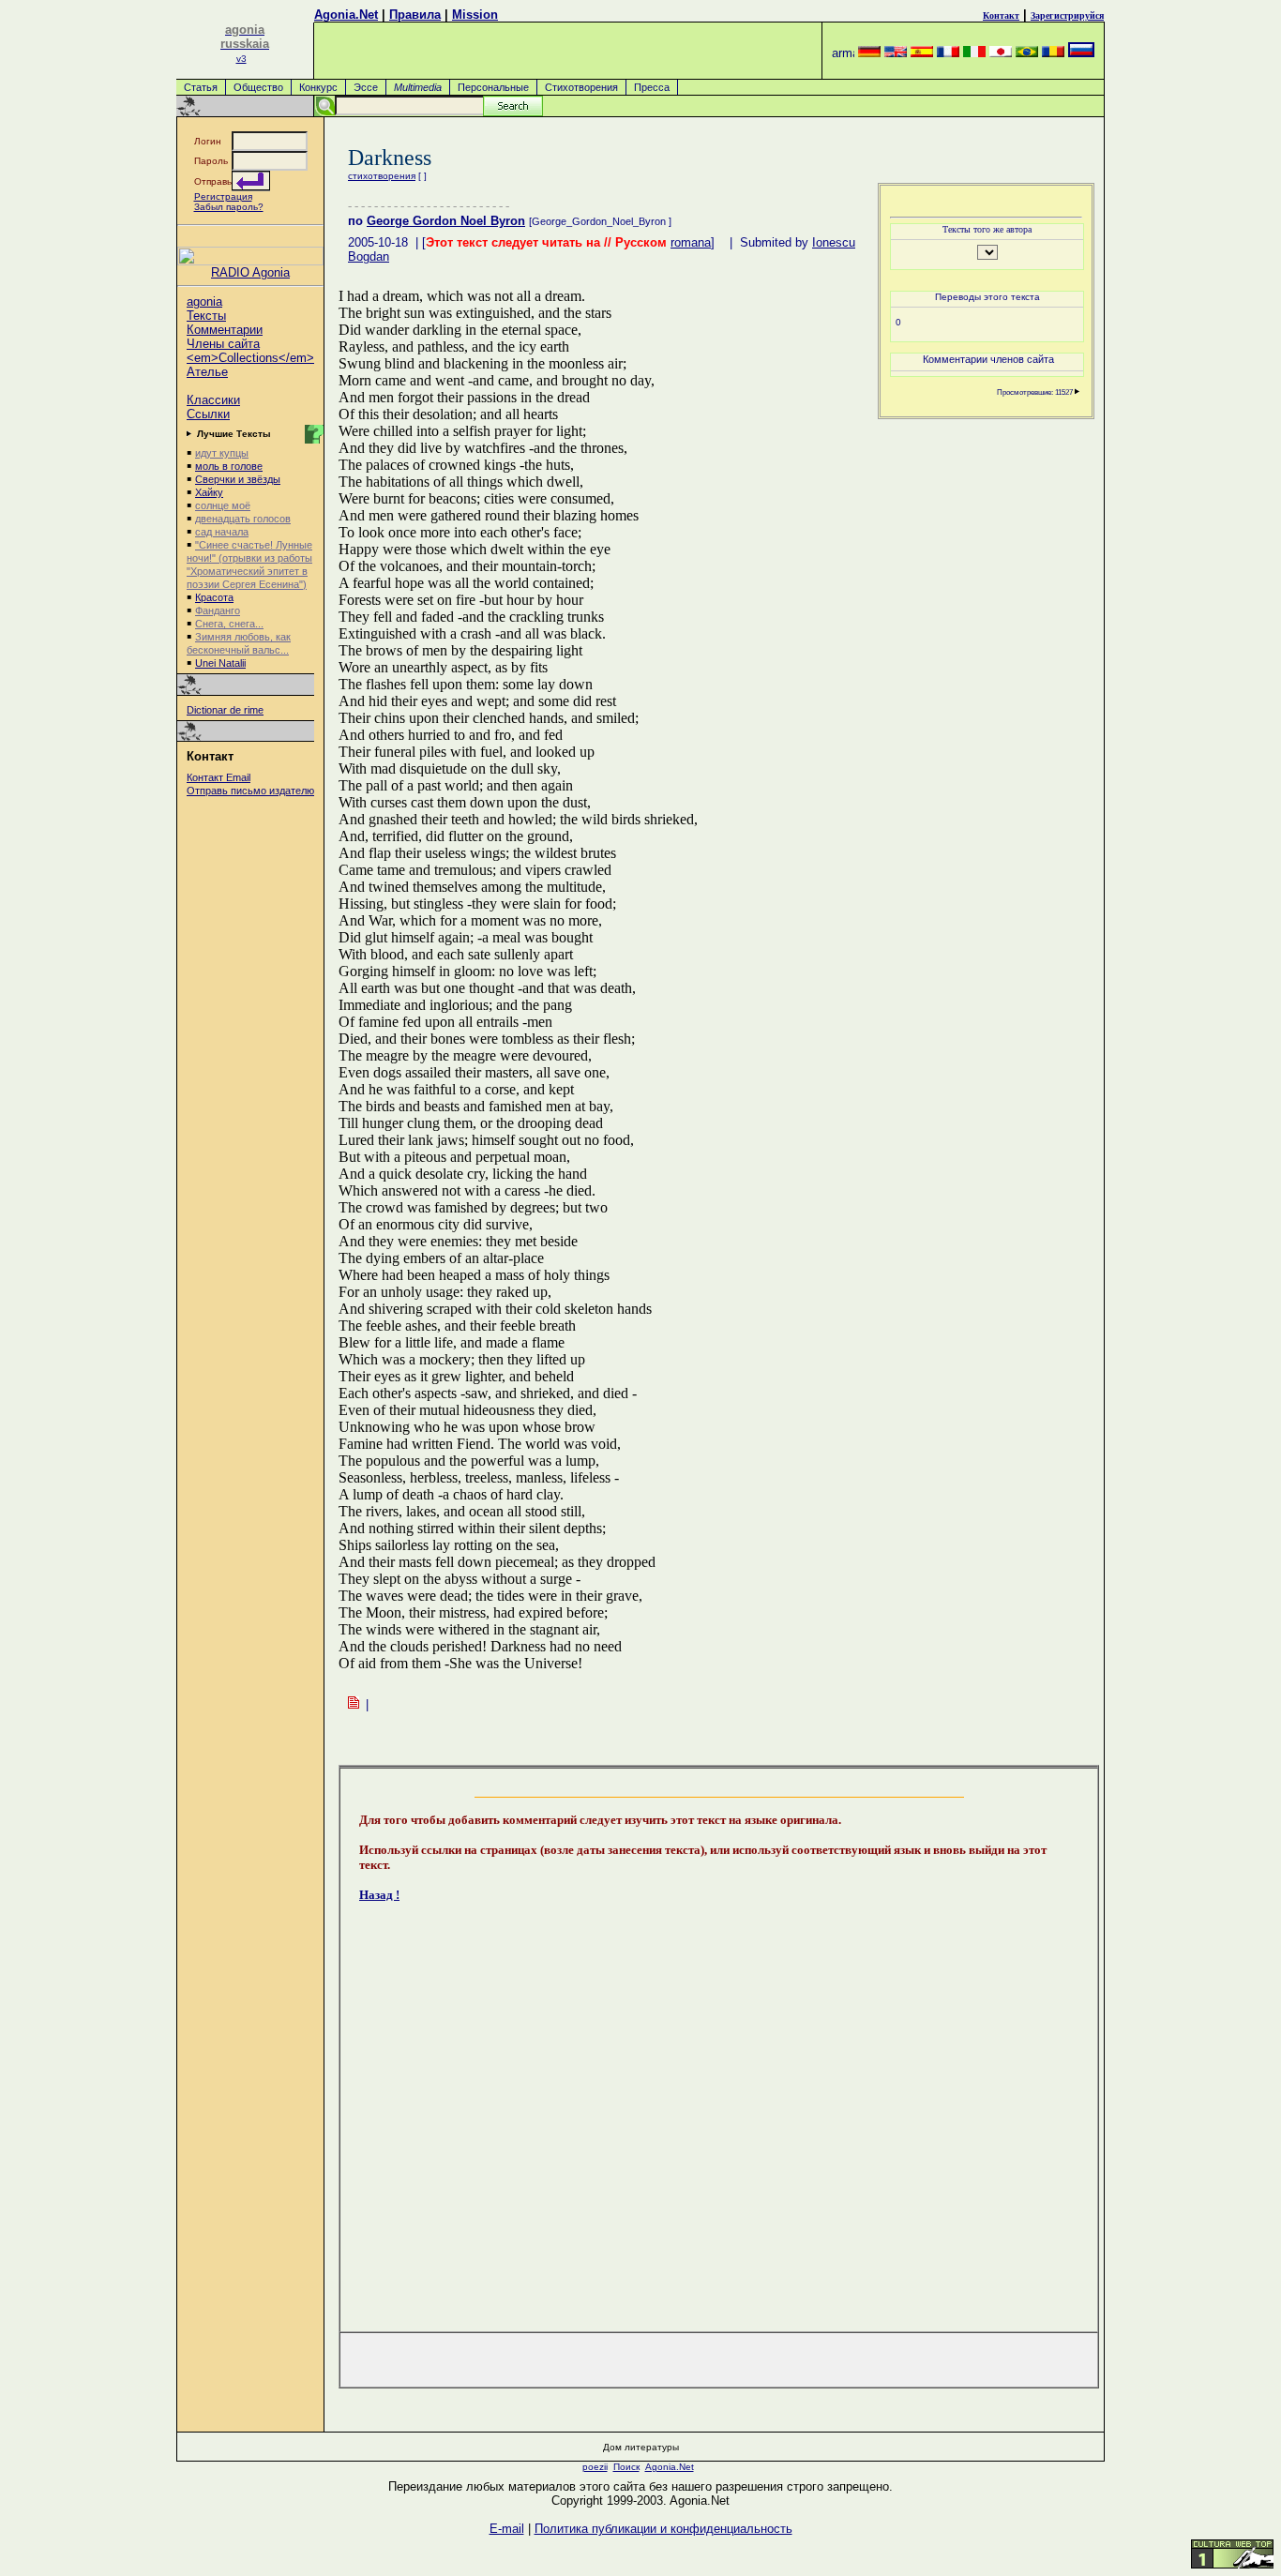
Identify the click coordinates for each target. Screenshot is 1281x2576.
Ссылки (208, 414)
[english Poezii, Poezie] (896, 53)
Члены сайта (223, 344)
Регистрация (223, 196)
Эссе (366, 87)
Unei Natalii (220, 663)
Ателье (207, 372)
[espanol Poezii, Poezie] (922, 53)
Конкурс (318, 87)
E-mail (507, 2529)
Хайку (209, 492)
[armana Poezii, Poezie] (843, 53)
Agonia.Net (346, 15)
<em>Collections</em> (250, 358)
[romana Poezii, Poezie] (1053, 53)
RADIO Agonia (250, 272)
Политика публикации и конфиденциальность (663, 2529)
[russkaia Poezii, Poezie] (1081, 53)
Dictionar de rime (225, 710)
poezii (595, 2467)
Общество (258, 87)
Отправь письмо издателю (250, 791)
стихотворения (382, 176)
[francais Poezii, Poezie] (948, 53)
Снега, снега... (229, 624)
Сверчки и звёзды (238, 479)
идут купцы (222, 453)
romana (691, 242)
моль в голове (229, 466)
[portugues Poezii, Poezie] (1027, 53)
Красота (214, 597)
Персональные (493, 87)
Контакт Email (219, 777)
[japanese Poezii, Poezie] (1001, 53)
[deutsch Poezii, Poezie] (869, 53)
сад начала (222, 532)
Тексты (206, 316)
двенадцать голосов (243, 519)
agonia (204, 301)
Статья (201, 87)
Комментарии (225, 330)
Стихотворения (581, 87)
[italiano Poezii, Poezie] (974, 53)
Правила (415, 15)
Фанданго (218, 610)
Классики (213, 400)
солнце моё (223, 505)
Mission (475, 15)
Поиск (626, 2467)
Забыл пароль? (229, 207)
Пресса (652, 87)
